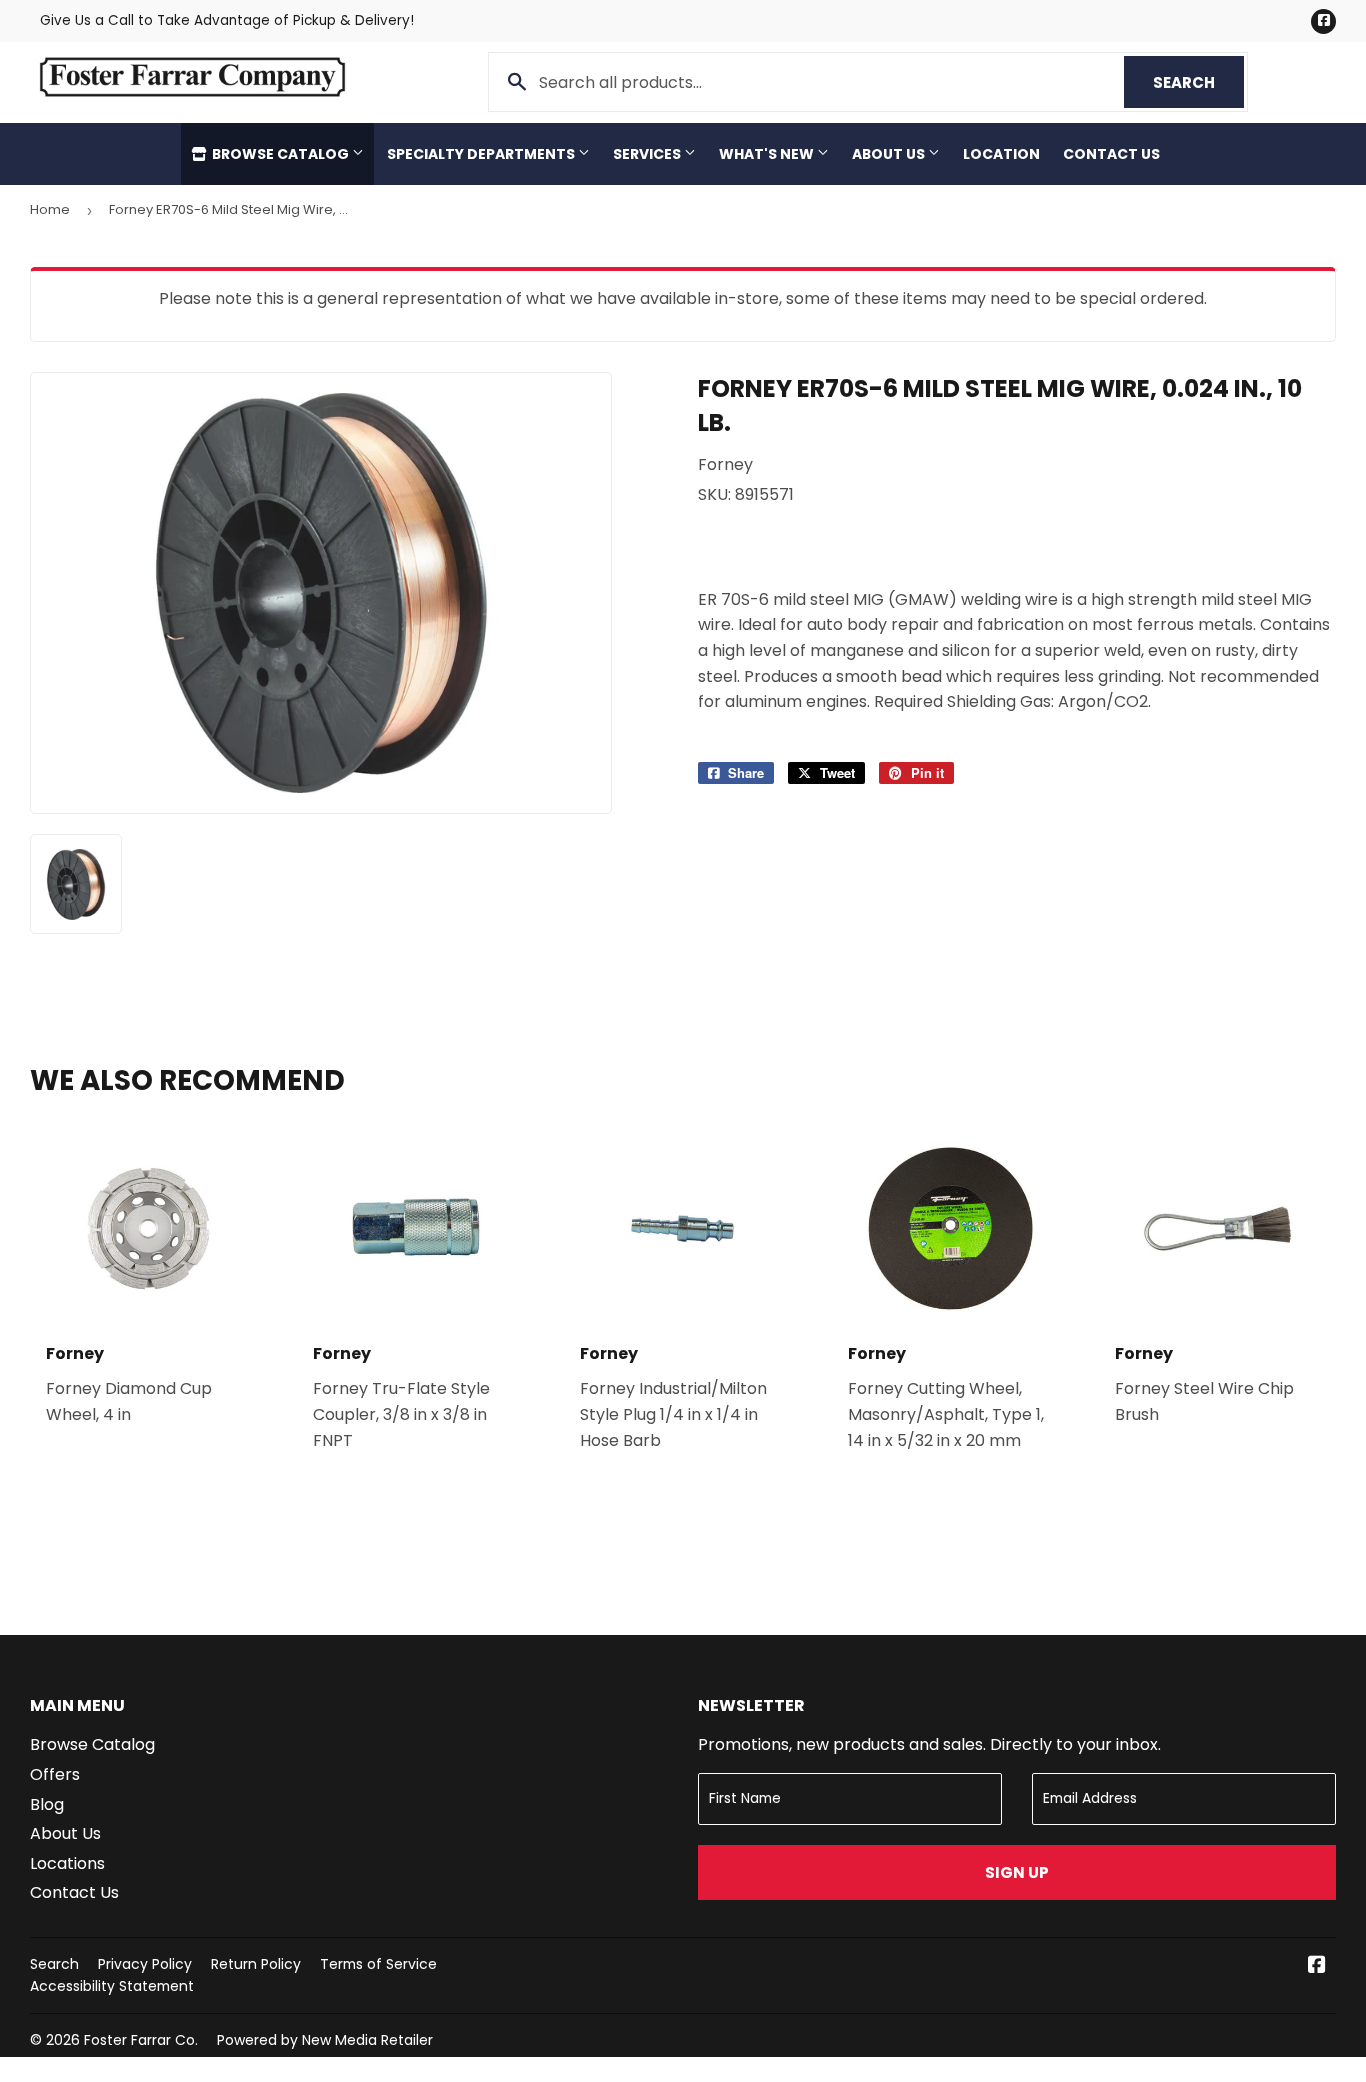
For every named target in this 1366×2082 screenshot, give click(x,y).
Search (1198, 82)
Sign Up (1017, 1872)
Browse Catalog (280, 154)
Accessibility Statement (112, 1986)
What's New (768, 154)
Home (50, 209)
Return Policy (256, 1964)
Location (1001, 154)
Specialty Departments (482, 154)
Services (648, 154)
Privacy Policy (145, 1964)
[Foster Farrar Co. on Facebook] (1317, 1966)
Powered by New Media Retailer (325, 2040)
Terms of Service (378, 1964)
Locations (67, 1863)
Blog (47, 1804)
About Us (890, 154)
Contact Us (1111, 154)
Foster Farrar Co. (141, 2040)
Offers (55, 1774)
